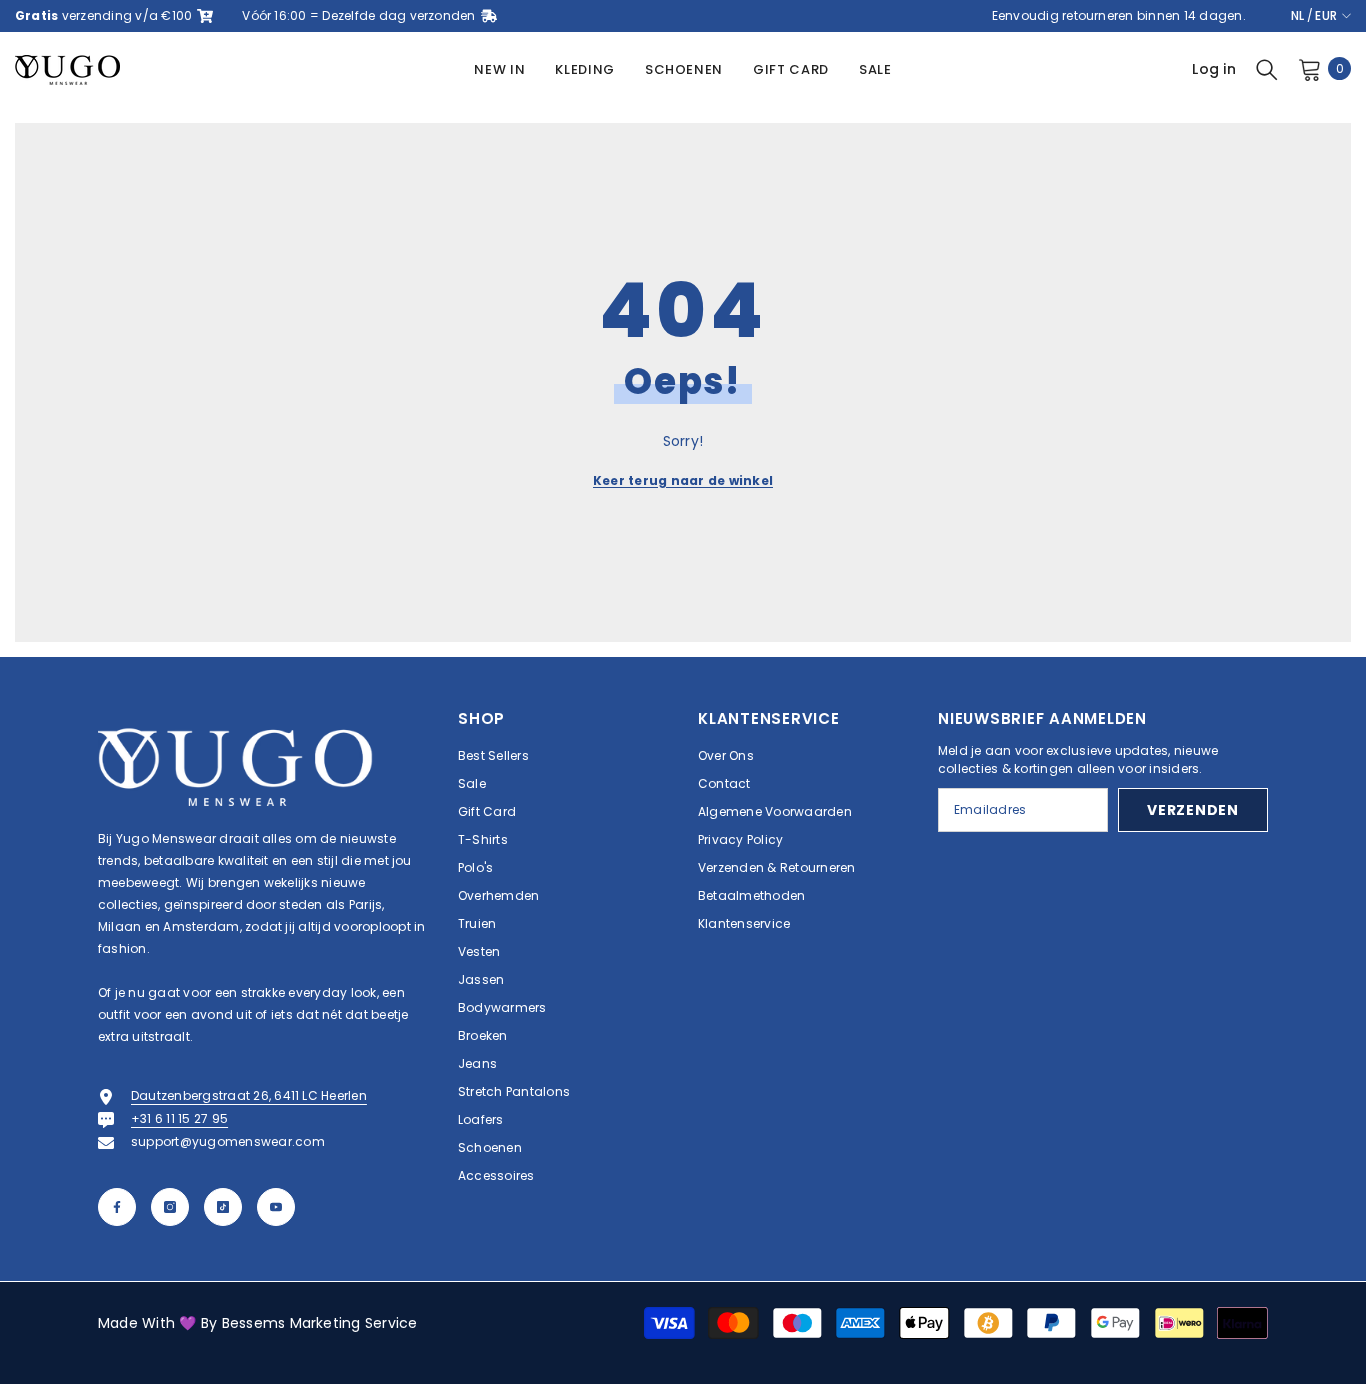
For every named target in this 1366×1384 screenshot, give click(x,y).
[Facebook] (117, 1207)
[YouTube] (276, 1207)
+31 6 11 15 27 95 (179, 1118)
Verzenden (1192, 810)
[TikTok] (223, 1207)
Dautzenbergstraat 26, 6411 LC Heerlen (249, 1095)
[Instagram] (170, 1207)
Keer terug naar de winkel (683, 480)
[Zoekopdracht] (1267, 69)
